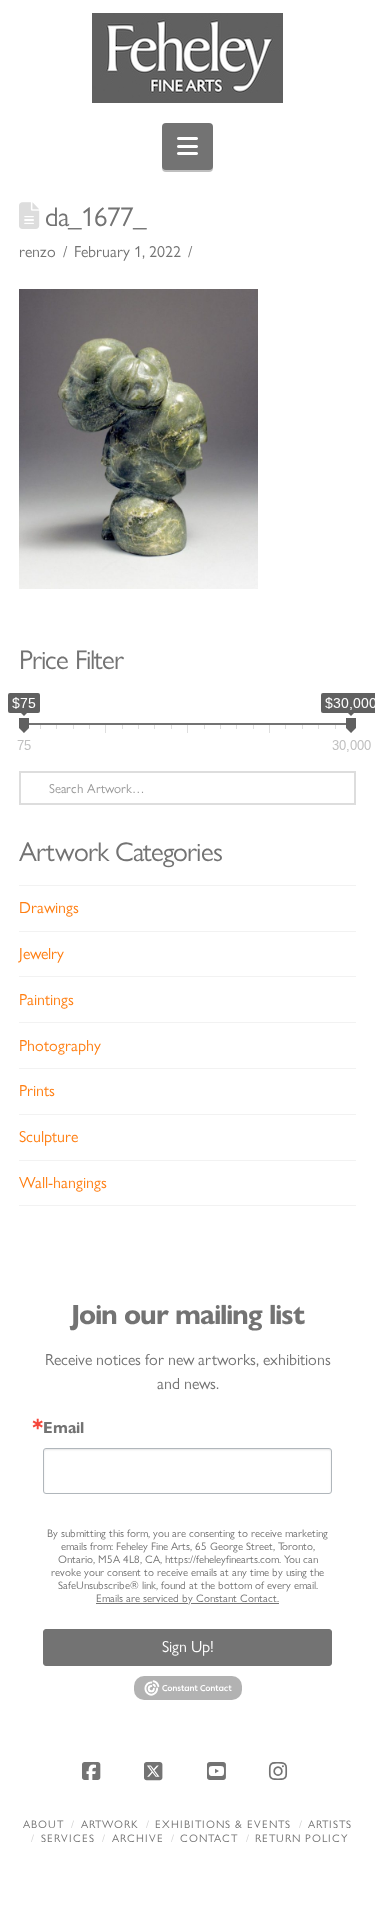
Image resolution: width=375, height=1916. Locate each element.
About (43, 1824)
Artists (330, 1824)
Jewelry (41, 953)
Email (63, 1428)
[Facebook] (94, 1771)
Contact (209, 1838)
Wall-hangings (63, 1182)
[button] (187, 146)
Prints (37, 1090)
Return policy (301, 1838)
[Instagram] (281, 1771)
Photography (60, 1045)
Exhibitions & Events (223, 1824)
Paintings (46, 999)
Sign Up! (188, 1646)
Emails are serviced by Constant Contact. (187, 1598)
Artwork (110, 1824)
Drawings (49, 907)
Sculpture (48, 1136)
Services (68, 1838)
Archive (138, 1838)
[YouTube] (219, 1771)
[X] (156, 1771)
